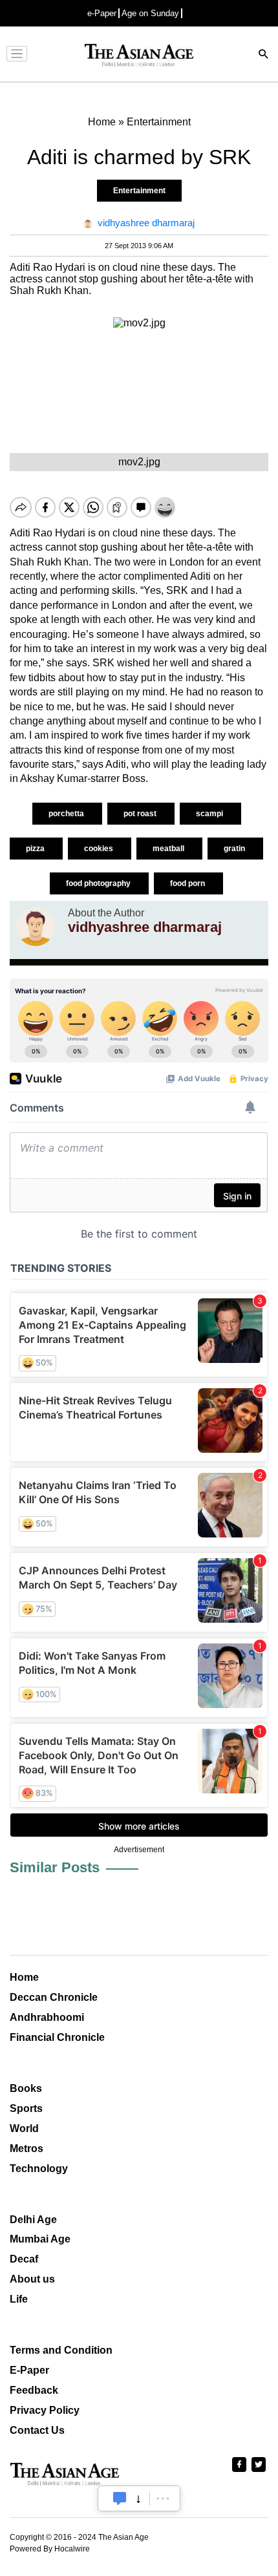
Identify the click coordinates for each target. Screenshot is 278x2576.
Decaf (24, 2259)
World (24, 2128)
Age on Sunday (150, 13)
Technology (39, 2169)
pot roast (141, 814)
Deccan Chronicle (54, 1997)
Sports (26, 2108)
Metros (27, 2148)
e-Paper (102, 13)
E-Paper (29, 2370)
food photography (99, 883)
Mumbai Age (40, 2239)
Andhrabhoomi (47, 2017)
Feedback (34, 2390)
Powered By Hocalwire (50, 2549)
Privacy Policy (45, 2410)
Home (24, 1977)
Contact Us (37, 2430)
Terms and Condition (61, 2350)
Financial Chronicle (57, 2037)
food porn (188, 883)
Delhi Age (33, 2220)
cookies (100, 849)
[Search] (264, 55)
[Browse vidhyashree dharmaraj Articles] (36, 927)
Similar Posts (55, 1867)
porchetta (67, 814)
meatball (169, 849)
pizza (36, 849)
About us (32, 2279)
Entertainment (139, 191)
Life (19, 2299)
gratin (235, 849)
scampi (210, 814)
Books (26, 2088)
